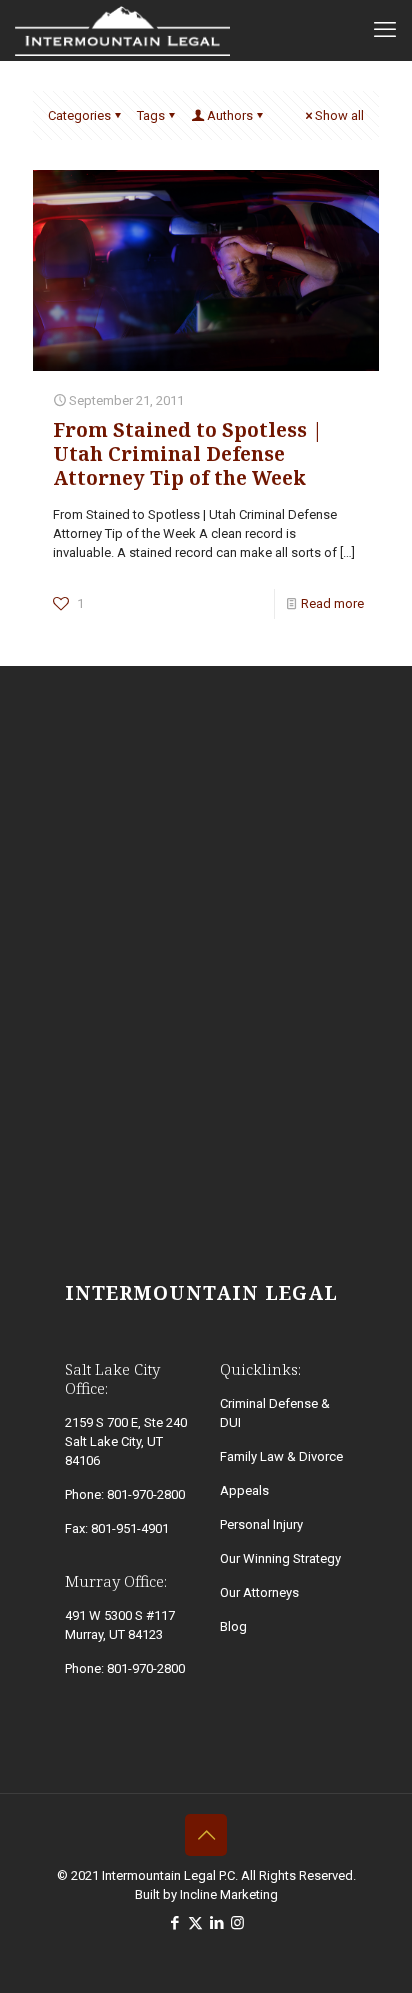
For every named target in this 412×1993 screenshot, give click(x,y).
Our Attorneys (259, 1592)
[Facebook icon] (174, 1923)
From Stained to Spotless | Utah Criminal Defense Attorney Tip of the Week (188, 454)
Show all (339, 115)
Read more (332, 603)
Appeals (244, 1490)
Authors (230, 115)
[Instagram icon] (237, 1923)
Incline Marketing (229, 1894)
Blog (233, 1626)
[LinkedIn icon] (216, 1923)
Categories (79, 115)
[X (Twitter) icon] (195, 1923)
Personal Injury (261, 1524)
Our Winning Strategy (280, 1558)
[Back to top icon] (206, 1835)
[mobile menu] (385, 30)
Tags (151, 115)
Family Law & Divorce (281, 1456)
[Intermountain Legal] (122, 30)
